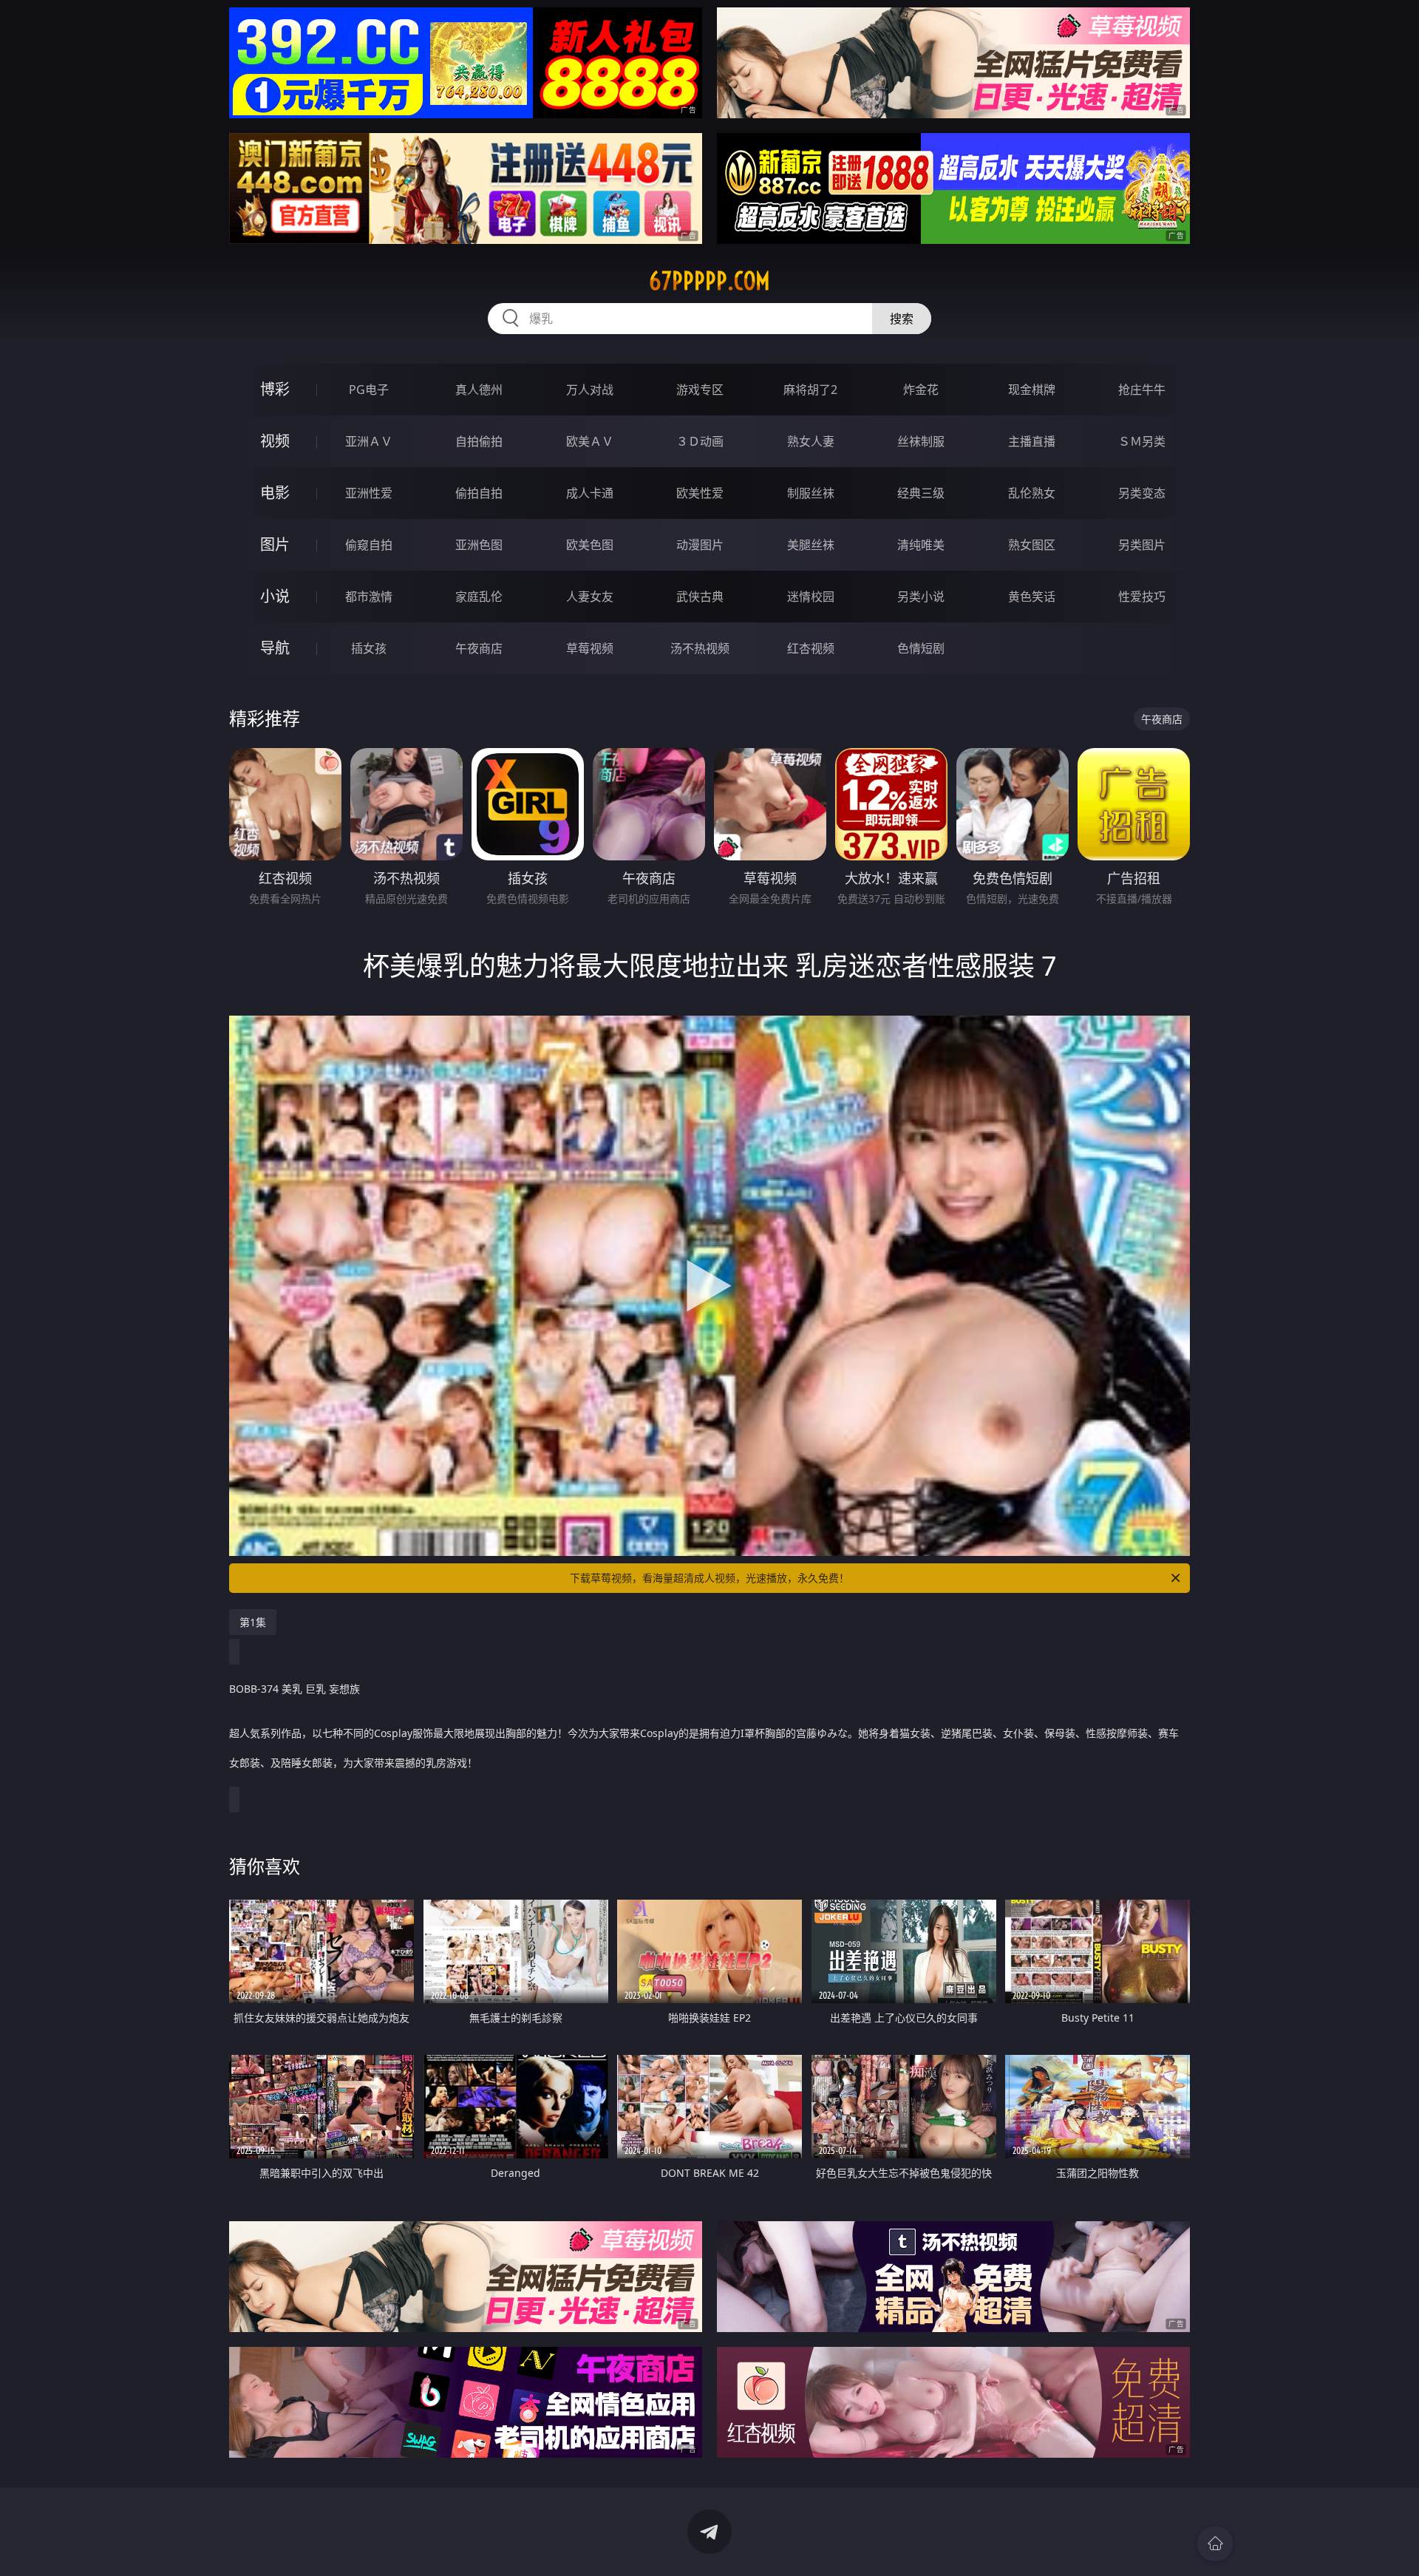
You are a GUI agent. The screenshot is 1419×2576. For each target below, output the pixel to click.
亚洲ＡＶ (369, 441)
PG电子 (369, 390)
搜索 (902, 319)
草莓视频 (590, 648)
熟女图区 (1032, 545)
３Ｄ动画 (700, 441)
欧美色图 (590, 545)
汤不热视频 (700, 648)
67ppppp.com (709, 281)
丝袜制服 (921, 441)
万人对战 (590, 390)
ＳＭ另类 (1142, 441)
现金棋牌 (1032, 390)
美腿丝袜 (811, 545)
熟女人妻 (811, 441)
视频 (275, 441)
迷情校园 (811, 597)
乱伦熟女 (1032, 493)
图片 (275, 544)
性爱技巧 (1142, 597)
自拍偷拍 (479, 441)
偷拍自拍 (479, 493)
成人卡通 (590, 493)
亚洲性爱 (369, 493)
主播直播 (1032, 441)
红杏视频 (811, 648)
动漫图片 (700, 545)
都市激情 (369, 597)
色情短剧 (921, 648)
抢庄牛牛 (1142, 390)
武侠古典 (700, 597)
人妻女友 (590, 597)
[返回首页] (1215, 2543)
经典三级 (921, 493)
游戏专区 (700, 390)
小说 (275, 596)
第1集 (253, 1622)
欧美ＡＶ (590, 441)
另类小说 (921, 597)
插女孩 (369, 648)
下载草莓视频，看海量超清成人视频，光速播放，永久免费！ (709, 1578)
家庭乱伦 (479, 597)
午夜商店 (479, 648)
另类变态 (1142, 493)
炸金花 (921, 390)
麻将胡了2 (810, 390)
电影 (275, 493)
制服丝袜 (811, 493)
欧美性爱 (700, 493)
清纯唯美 (921, 545)
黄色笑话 (1032, 597)
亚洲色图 (479, 545)
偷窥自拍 (369, 545)
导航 (275, 648)
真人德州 (479, 390)
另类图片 (1142, 545)
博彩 (275, 389)
